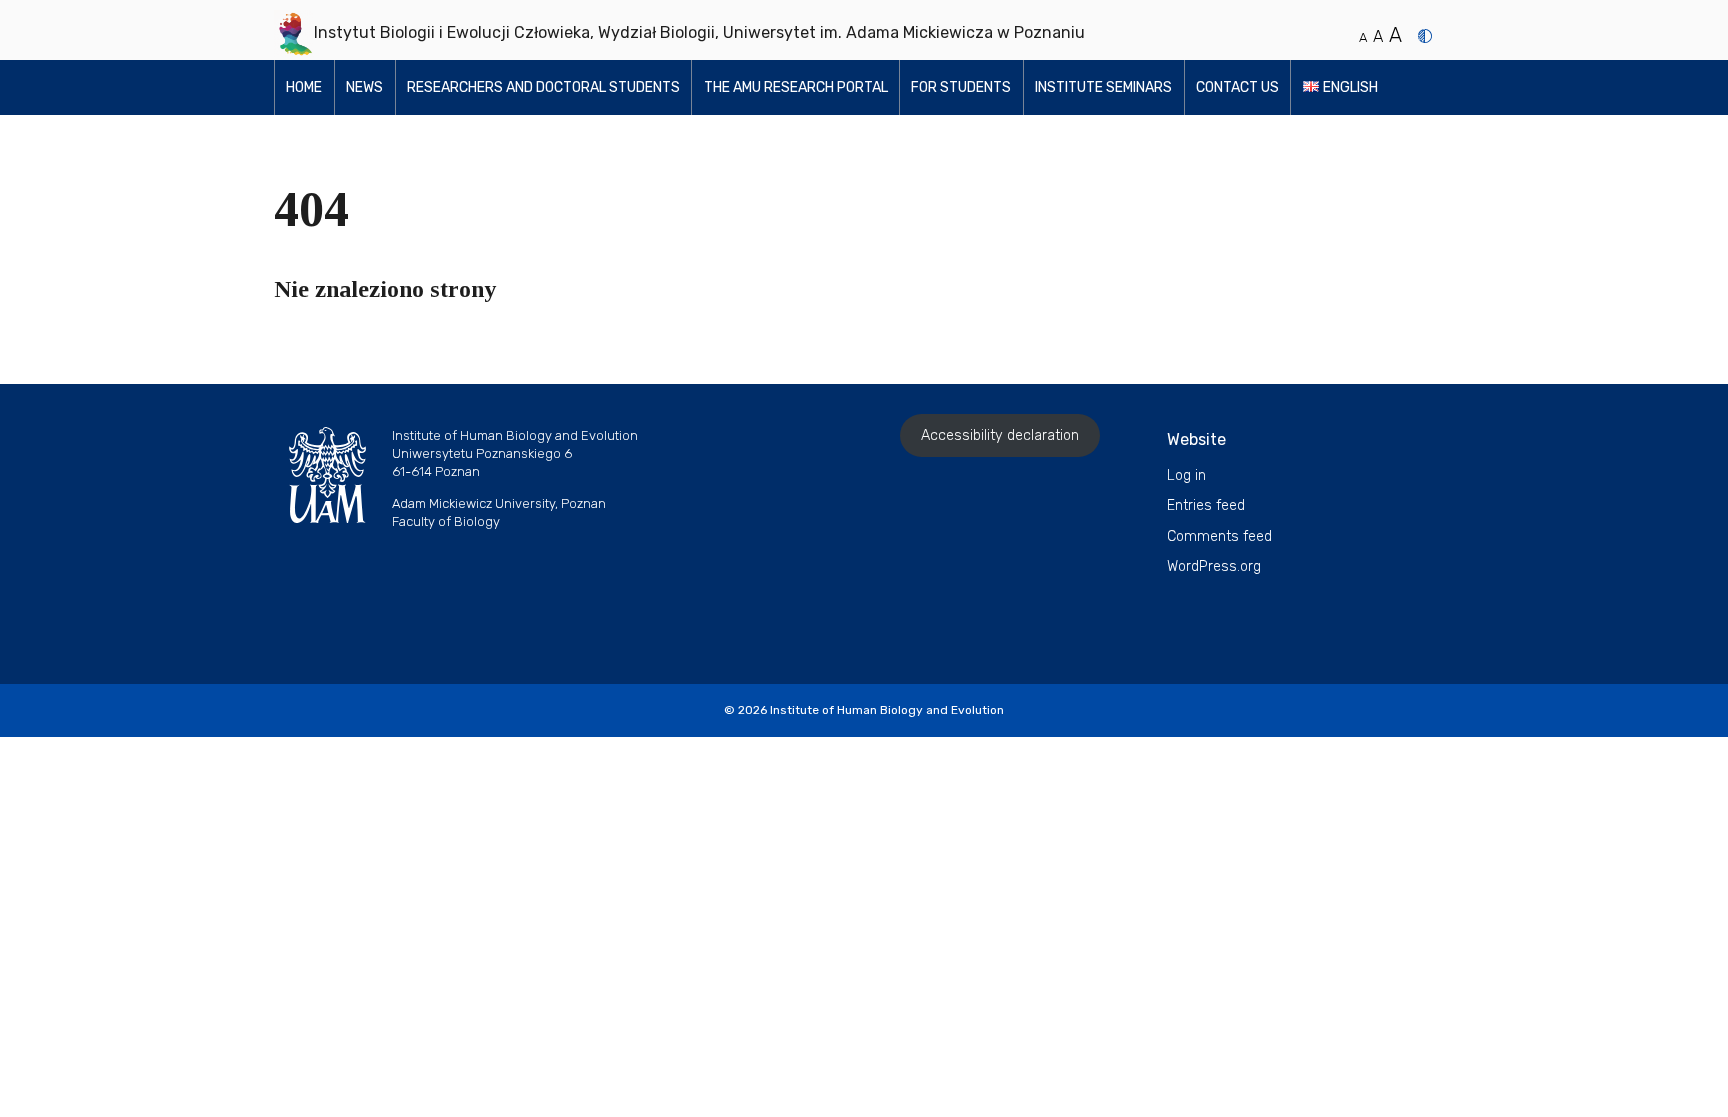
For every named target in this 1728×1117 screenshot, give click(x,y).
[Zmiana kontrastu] (1425, 36)
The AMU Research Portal (796, 87)
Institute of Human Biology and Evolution (887, 710)
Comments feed (1219, 536)
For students (961, 87)
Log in (1186, 475)
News (364, 87)
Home (304, 87)
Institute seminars (1103, 87)
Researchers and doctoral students (543, 87)
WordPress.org (1214, 566)
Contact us (1237, 87)
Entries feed (1206, 505)
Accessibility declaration (1000, 435)
